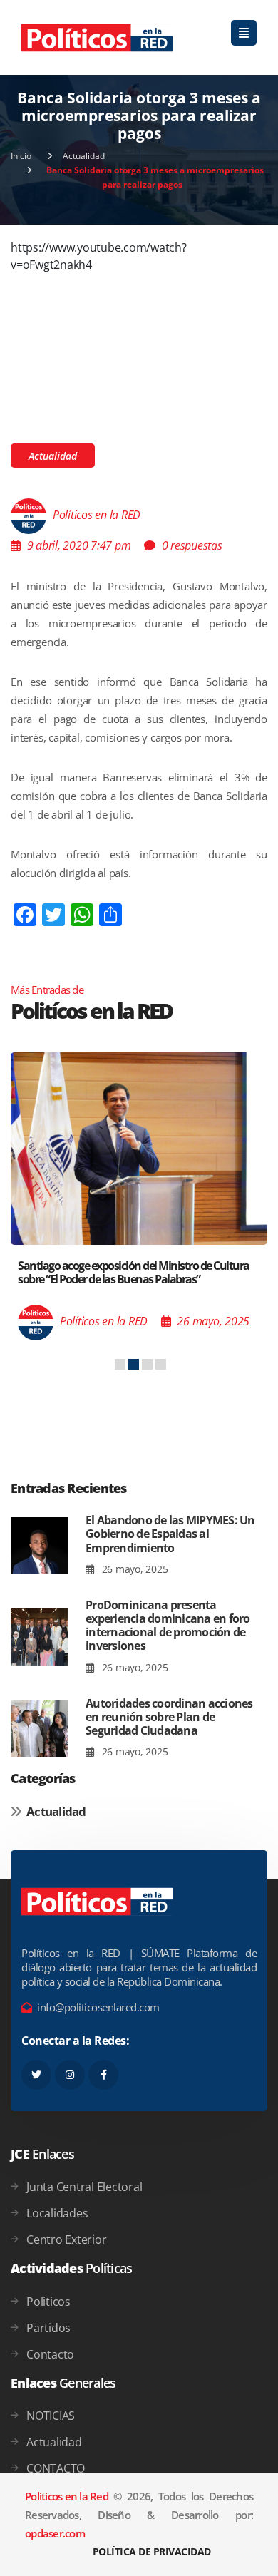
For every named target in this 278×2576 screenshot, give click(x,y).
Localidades (57, 2213)
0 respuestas (192, 545)
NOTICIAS (51, 2416)
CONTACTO (56, 2468)
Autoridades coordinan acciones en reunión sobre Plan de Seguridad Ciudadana (169, 1717)
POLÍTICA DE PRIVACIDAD (152, 2551)
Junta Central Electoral (84, 2187)
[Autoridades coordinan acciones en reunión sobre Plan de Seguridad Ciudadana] (39, 1729)
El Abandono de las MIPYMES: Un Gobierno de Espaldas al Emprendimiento (170, 1534)
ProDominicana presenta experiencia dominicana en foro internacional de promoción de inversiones (168, 1626)
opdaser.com (55, 2533)
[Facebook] (103, 2075)
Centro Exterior (66, 2239)
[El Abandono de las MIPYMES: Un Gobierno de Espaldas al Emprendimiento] (39, 1545)
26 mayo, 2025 (133, 1569)
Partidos (48, 2328)
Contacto (50, 2354)
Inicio (21, 156)
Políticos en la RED (97, 515)
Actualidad (84, 156)
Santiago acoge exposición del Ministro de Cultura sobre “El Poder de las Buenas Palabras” (134, 1272)
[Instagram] (70, 2075)
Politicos (48, 2302)
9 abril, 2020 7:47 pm (79, 545)
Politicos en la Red (67, 2496)
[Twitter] (36, 2075)
